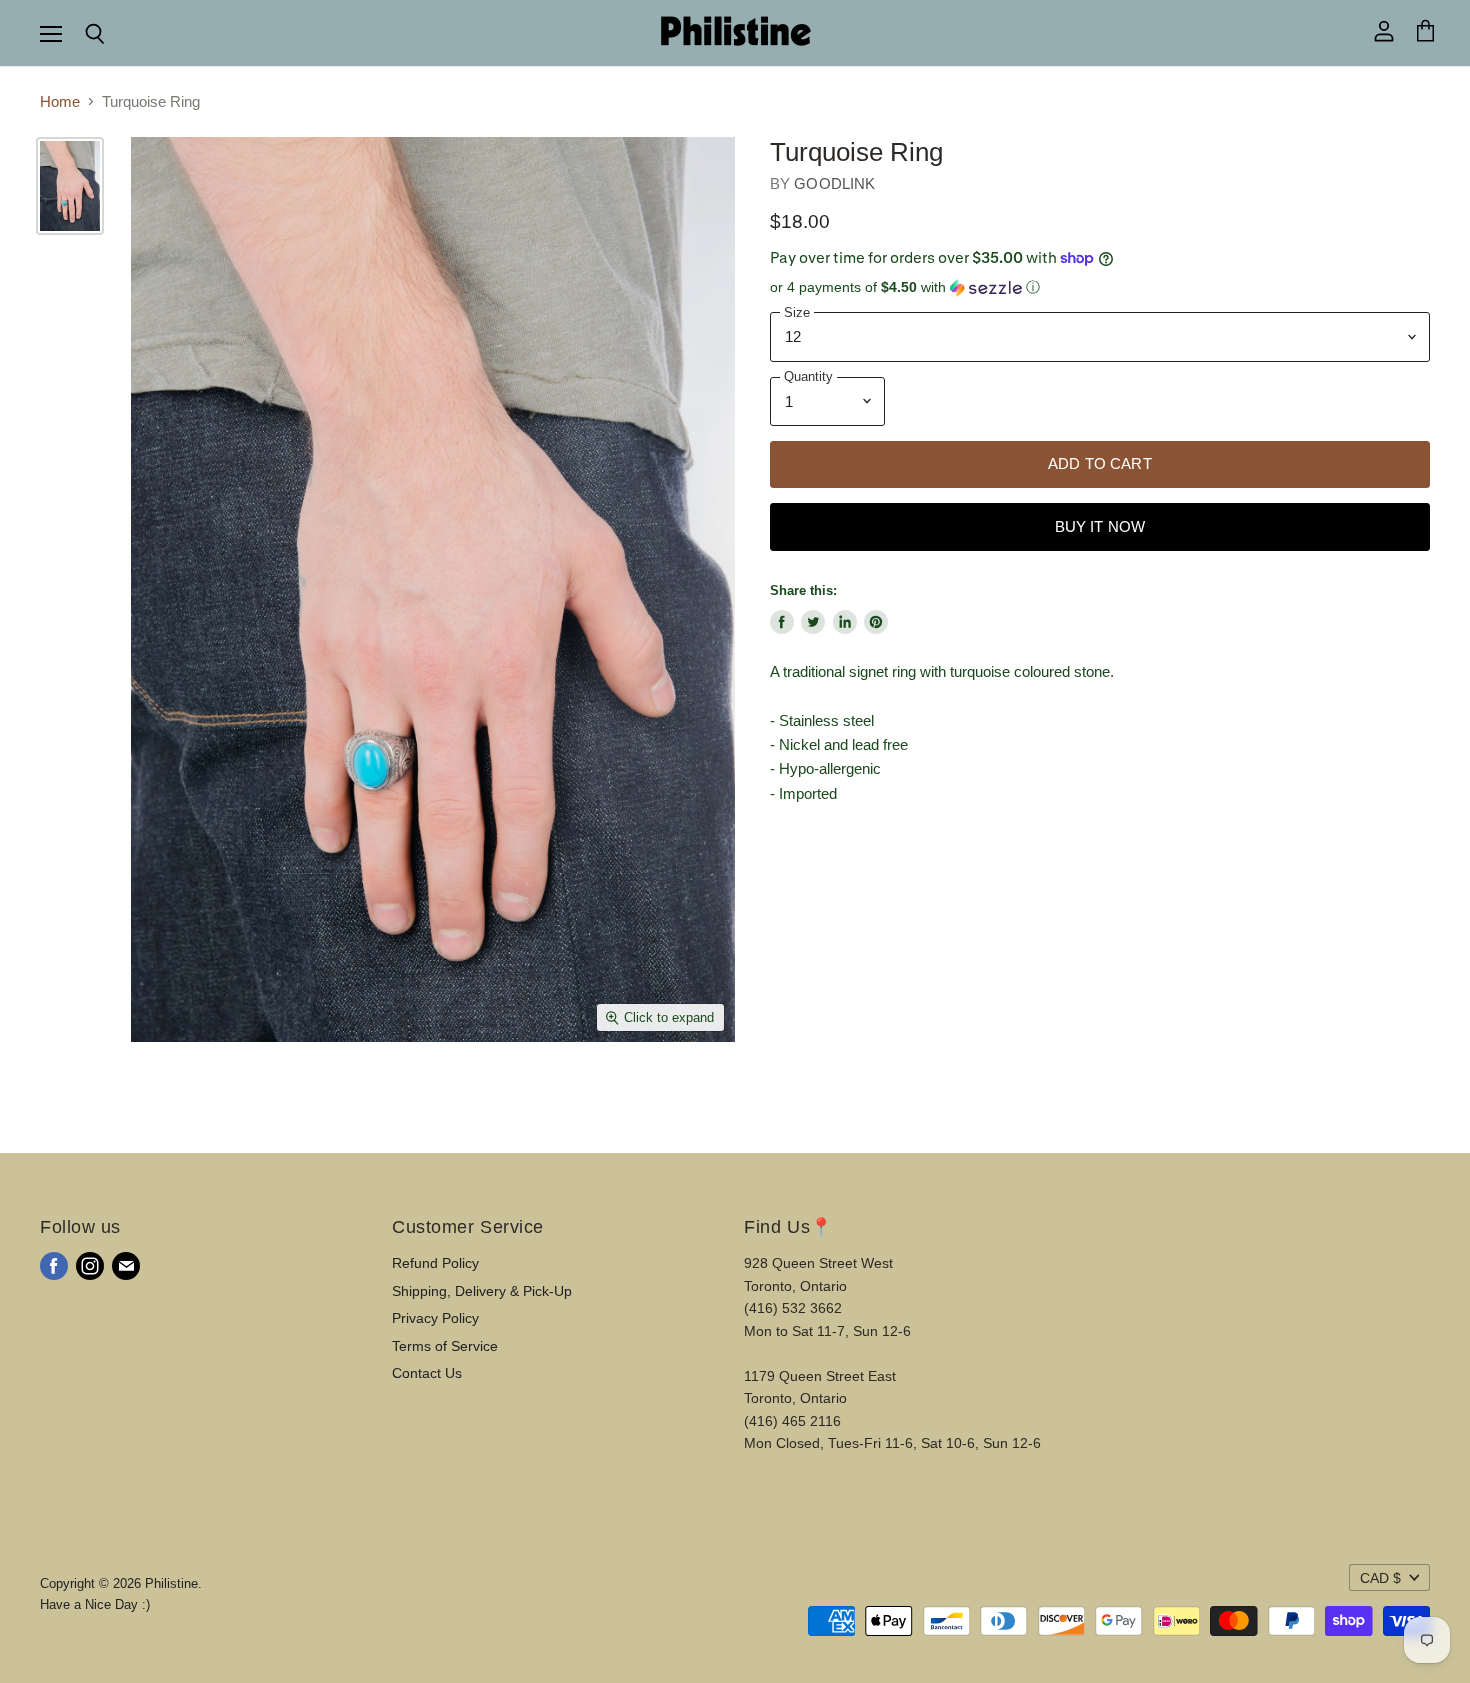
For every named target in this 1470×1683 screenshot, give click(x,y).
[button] (1100, 287)
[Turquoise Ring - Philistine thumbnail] (70, 186)
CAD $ (1380, 1578)
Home (60, 101)
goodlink (834, 183)
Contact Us (427, 1373)
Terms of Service (445, 1346)
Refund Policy (435, 1263)
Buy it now (1100, 527)
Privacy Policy (435, 1318)
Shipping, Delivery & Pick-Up (482, 1291)
